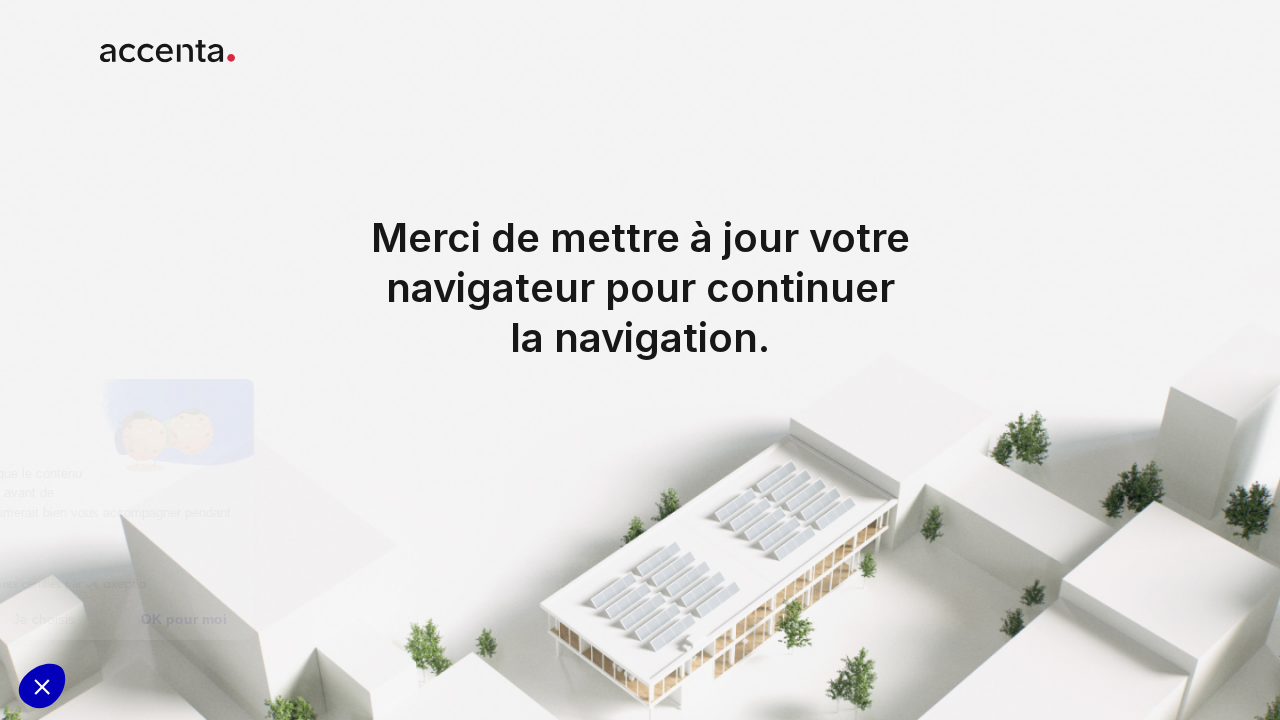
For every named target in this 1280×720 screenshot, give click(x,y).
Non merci (89, 619)
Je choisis (230, 619)
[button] (42, 686)
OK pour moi (370, 619)
